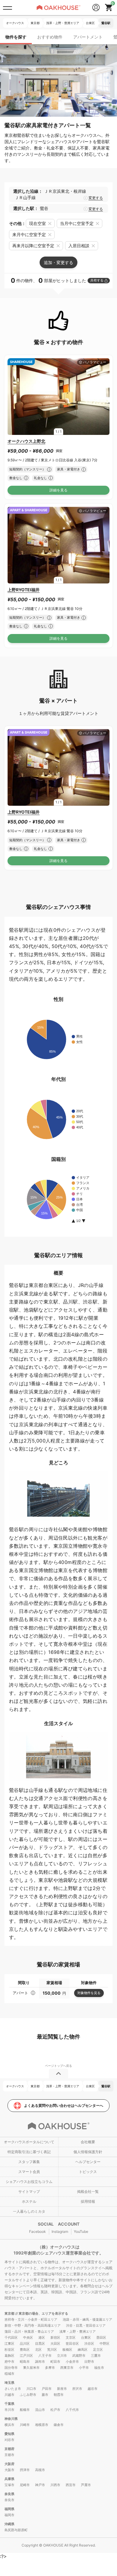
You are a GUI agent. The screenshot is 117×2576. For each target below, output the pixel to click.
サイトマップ (29, 2191)
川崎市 (25, 2425)
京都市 (9, 2455)
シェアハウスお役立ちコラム (29, 2182)
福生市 (99, 2368)
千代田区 (11, 2337)
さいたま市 (13, 2389)
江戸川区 (26, 2356)
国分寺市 (11, 2368)
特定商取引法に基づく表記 (29, 2152)
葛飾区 (9, 2356)
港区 (42, 2337)
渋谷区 (89, 2344)
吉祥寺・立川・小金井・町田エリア (31, 2319)
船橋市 (25, 2410)
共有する (97, 280)
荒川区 (52, 2350)
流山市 (40, 2410)
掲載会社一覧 (88, 2191)
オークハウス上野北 (26, 441)
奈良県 (9, 2494)
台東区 (86, 2337)
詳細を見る (58, 490)
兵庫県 (9, 2479)
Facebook (37, 2231)
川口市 (31, 2389)
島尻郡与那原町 (16, 2530)
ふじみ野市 (28, 2395)
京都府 (9, 2449)
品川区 (25, 2344)
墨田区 (101, 2337)
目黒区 (40, 2344)
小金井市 (72, 2362)
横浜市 (9, 2425)
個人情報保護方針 (88, 2152)
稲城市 (9, 2374)
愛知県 (9, 2434)
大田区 (55, 2344)
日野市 (89, 2362)
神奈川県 (11, 2419)
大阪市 (9, 2470)
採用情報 (88, 2201)
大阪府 (9, 2464)
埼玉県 (9, 2383)
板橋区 (67, 2350)
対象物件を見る (89, 1993)
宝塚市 (9, 2485)
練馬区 (83, 2350)
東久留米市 (31, 2368)
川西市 (55, 2485)
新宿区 (55, 2337)
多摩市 (50, 2368)
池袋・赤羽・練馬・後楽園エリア (87, 2319)
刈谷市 (9, 2440)
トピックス (88, 2172)
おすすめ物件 (50, 37)
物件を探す (16, 37)
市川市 (9, 2410)
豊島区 (25, 2350)
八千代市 (72, 2410)
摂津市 (25, 2470)
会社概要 (88, 2142)
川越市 (9, 2395)
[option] (58, 397)
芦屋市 (86, 2485)
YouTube (81, 2231)
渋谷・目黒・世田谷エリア (86, 2325)
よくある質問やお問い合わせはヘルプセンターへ (64, 2105)
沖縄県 (9, 2524)
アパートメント (88, 37)
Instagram (60, 2231)
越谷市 (93, 2389)
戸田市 (47, 2389)
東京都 (10, 2313)
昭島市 (25, 2362)
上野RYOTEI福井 (24, 590)
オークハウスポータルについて (29, 2142)
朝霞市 (59, 2395)
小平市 (84, 2368)
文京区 (71, 2337)
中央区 (28, 2337)
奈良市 (9, 2500)
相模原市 (42, 2425)
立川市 (62, 2356)
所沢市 (77, 2389)
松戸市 (55, 2410)
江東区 (9, 2344)
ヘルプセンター (88, 2162)
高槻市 (40, 2470)
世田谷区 (72, 2344)
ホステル (29, 2201)
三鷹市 (96, 2356)
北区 (38, 2350)
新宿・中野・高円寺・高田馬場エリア (33, 2325)
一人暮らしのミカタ (29, 2211)
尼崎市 (25, 2485)
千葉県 (9, 2404)
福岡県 (9, 2509)
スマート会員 (29, 2172)
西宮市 (71, 2485)
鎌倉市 (59, 2425)
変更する (96, 198)
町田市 (55, 2362)
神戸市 (40, 2485)
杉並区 (9, 2350)
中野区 (105, 2344)
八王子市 (45, 2356)
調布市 (40, 2362)
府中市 (9, 2362)
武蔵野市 (79, 2356)
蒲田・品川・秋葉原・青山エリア (29, 2331)
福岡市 (9, 2515)
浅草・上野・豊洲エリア (78, 2331)
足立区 (98, 2350)
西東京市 (67, 2368)
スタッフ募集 (29, 2162)
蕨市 (45, 2395)
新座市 (62, 2389)
